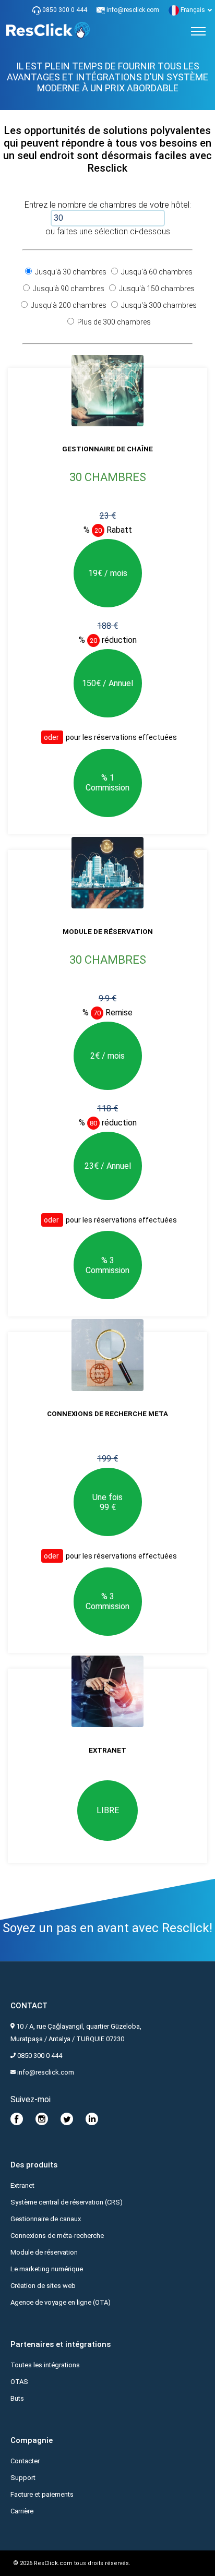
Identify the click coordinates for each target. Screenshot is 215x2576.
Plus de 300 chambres (113, 322)
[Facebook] (17, 2123)
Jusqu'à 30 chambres (70, 272)
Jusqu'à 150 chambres (156, 289)
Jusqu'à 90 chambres (68, 289)
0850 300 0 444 (64, 10)
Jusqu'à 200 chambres (68, 305)
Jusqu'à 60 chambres (156, 272)
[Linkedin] (92, 2123)
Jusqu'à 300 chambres (158, 305)
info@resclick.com (133, 10)
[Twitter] (67, 2123)
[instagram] (42, 2123)
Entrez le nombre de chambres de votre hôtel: (108, 205)
